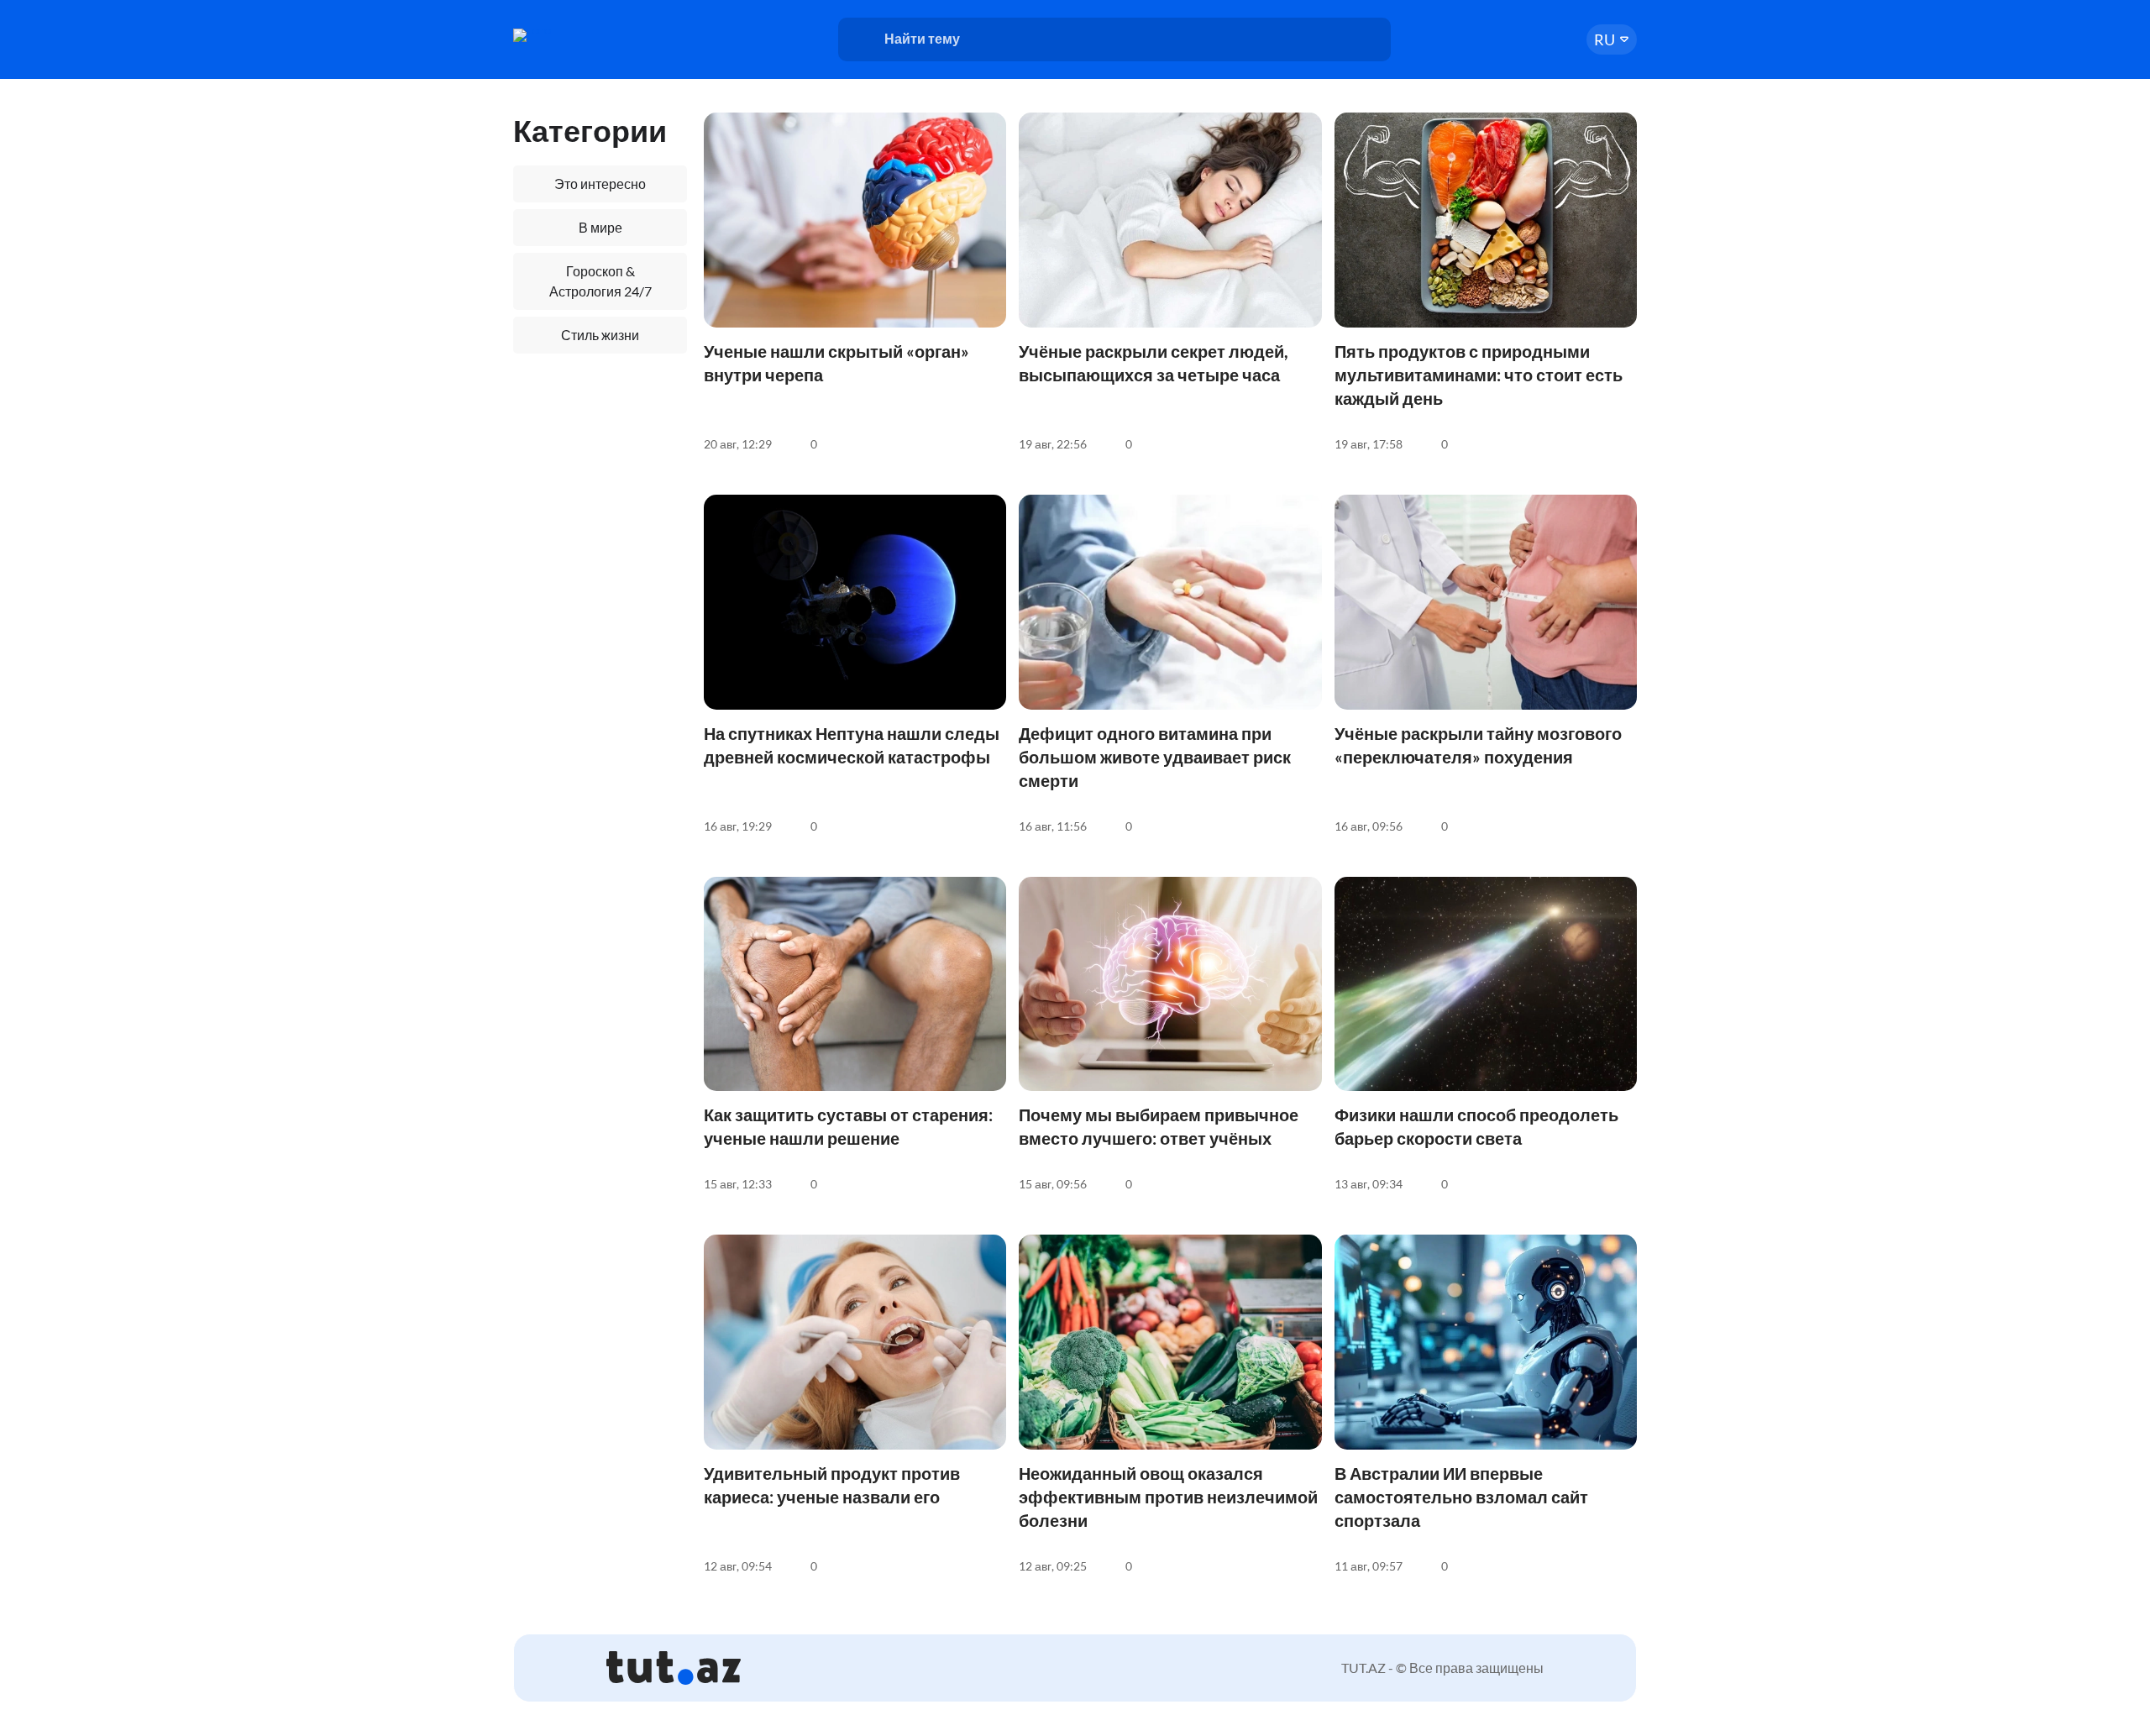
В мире (600, 227)
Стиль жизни (600, 335)
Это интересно (600, 184)
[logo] (578, 35)
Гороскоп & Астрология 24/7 (600, 281)
